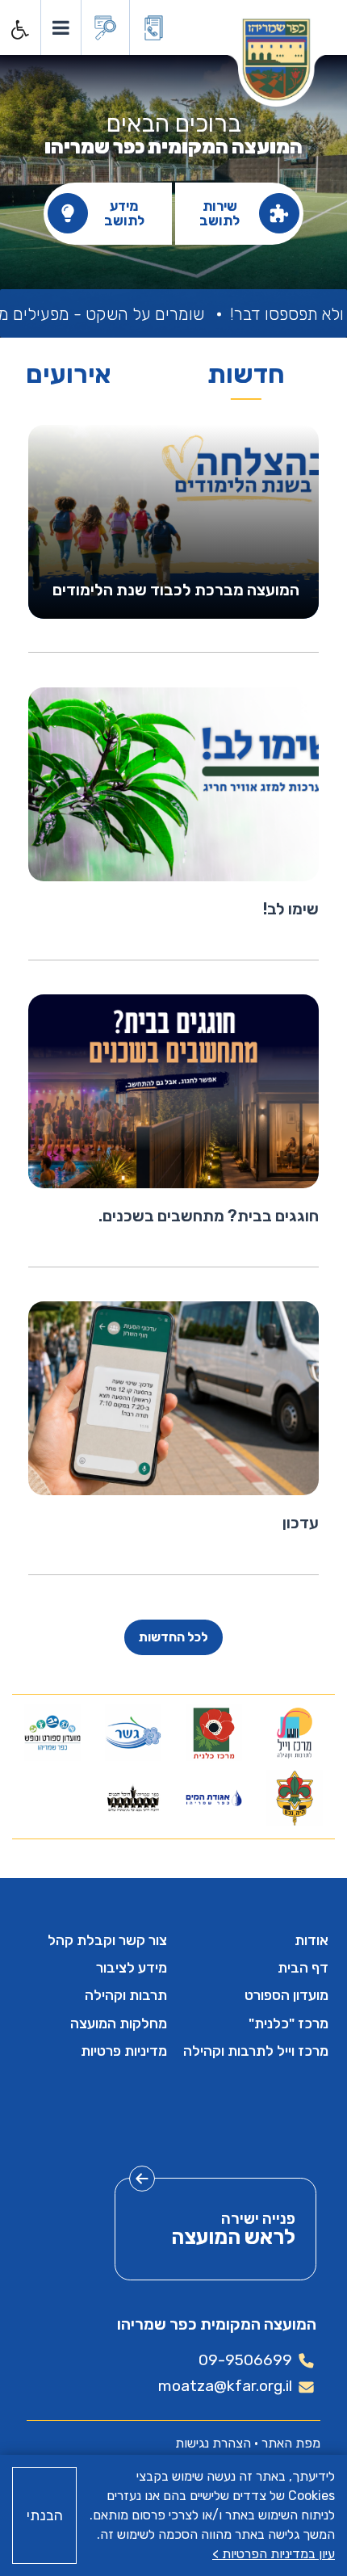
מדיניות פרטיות (124, 2051)
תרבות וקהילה (126, 1995)
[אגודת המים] (214, 1798)
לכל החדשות (173, 1637)
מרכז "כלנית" (288, 2023)
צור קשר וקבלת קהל (107, 1940)
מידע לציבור (132, 1968)
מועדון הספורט (286, 1995)
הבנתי (45, 2515)
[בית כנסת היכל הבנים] (133, 1798)
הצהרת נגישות (213, 2443)
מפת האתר (291, 2443)
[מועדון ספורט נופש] (52, 1733)
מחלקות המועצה (119, 2023)
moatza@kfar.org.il (225, 2386)
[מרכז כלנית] (214, 1733)
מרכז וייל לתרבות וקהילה (256, 2051)
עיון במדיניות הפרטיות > (274, 2554)
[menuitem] (254, 1940)
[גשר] (133, 1733)
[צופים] (295, 1798)
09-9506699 (245, 2360)
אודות (311, 1940)
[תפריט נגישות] (19, 30)
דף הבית (303, 1968)
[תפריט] (60, 27)
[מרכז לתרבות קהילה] (295, 1733)
